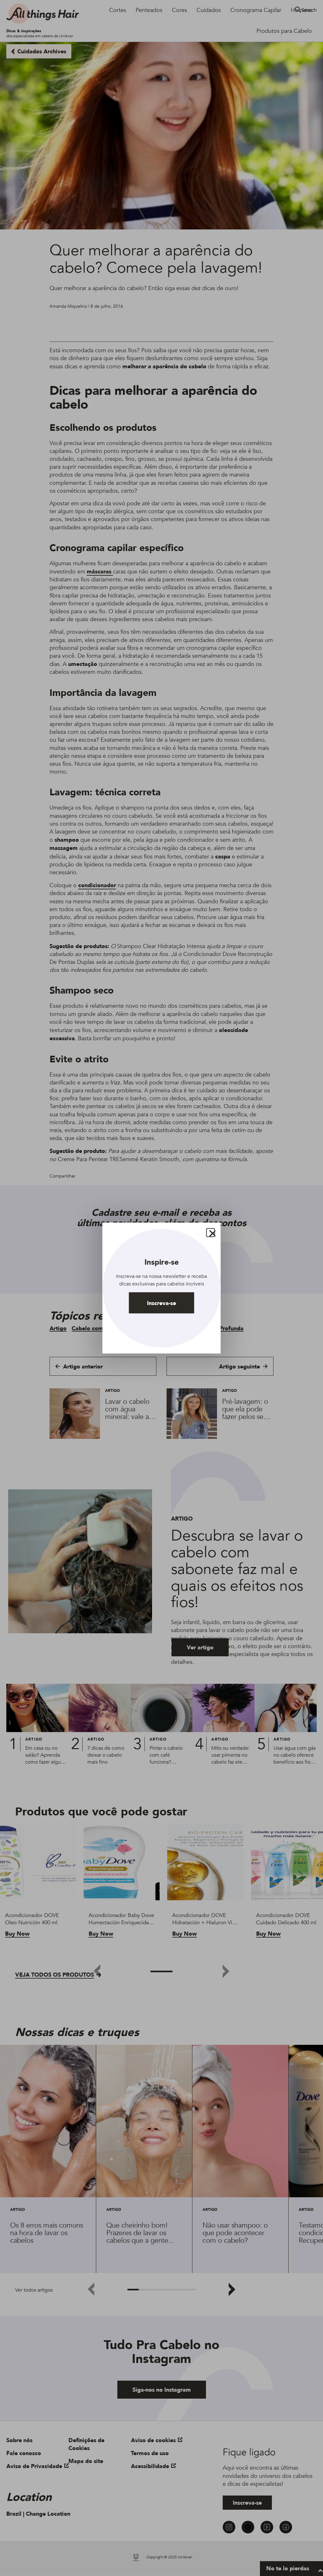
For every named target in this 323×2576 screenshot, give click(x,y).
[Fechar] (211, 1233)
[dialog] (162, 1288)
